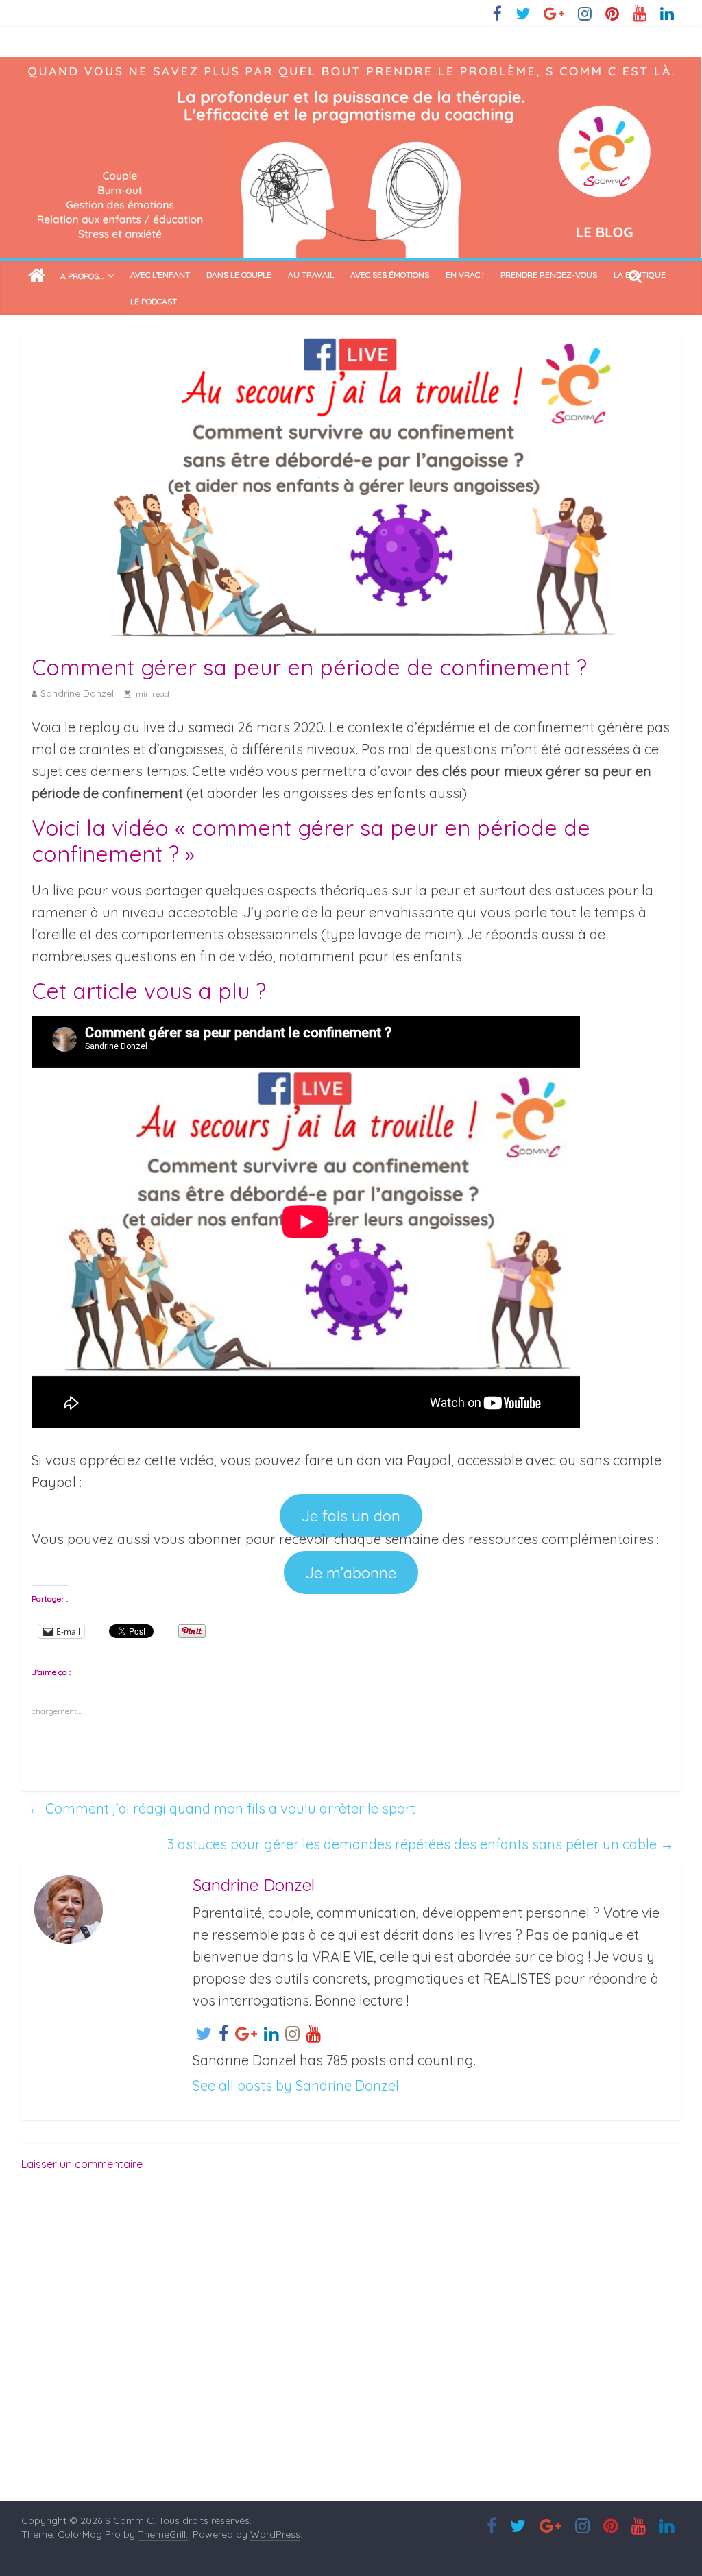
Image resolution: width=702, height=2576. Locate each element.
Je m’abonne (351, 1573)
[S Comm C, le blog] (351, 68)
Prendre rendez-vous (549, 275)
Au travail (311, 275)
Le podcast (154, 301)
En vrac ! (465, 275)
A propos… (82, 276)
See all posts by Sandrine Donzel (296, 2085)
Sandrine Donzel (77, 693)
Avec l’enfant (160, 275)
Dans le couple (239, 275)
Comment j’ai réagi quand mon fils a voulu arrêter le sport (222, 1808)
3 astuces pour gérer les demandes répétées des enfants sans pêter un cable (421, 1844)
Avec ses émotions (390, 275)
